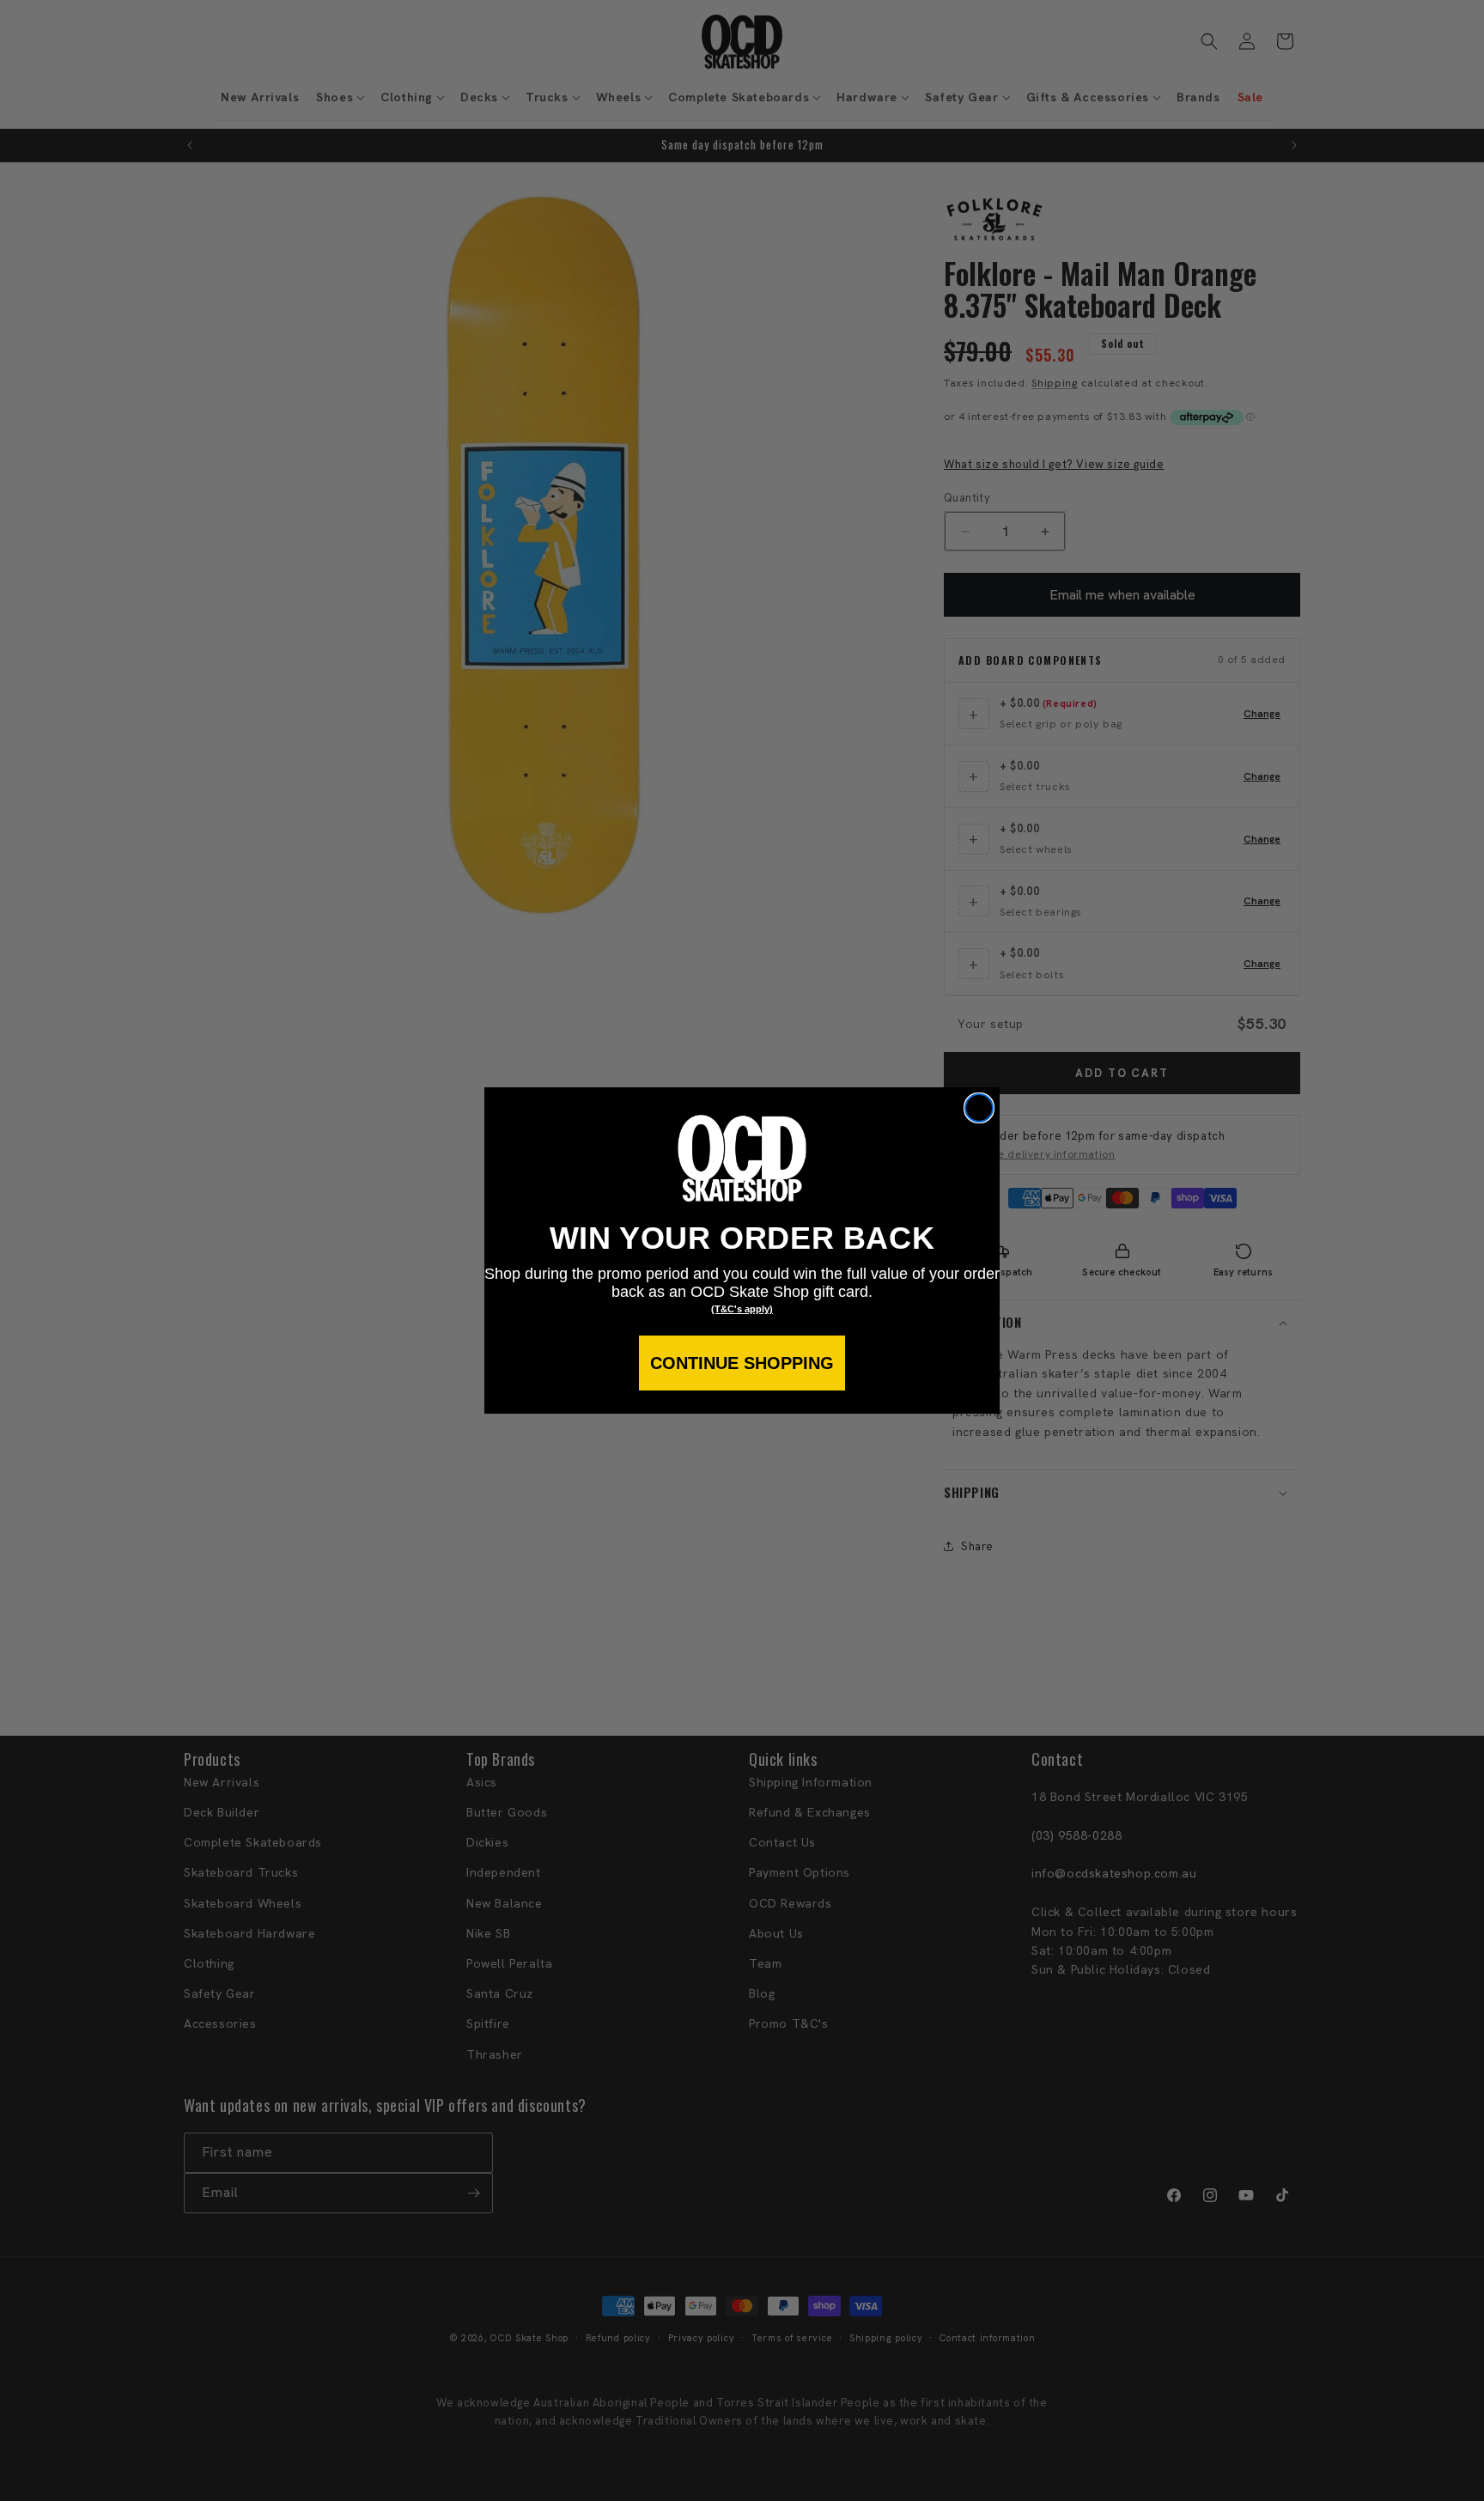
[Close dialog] (979, 1108)
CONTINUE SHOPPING (742, 1363)
